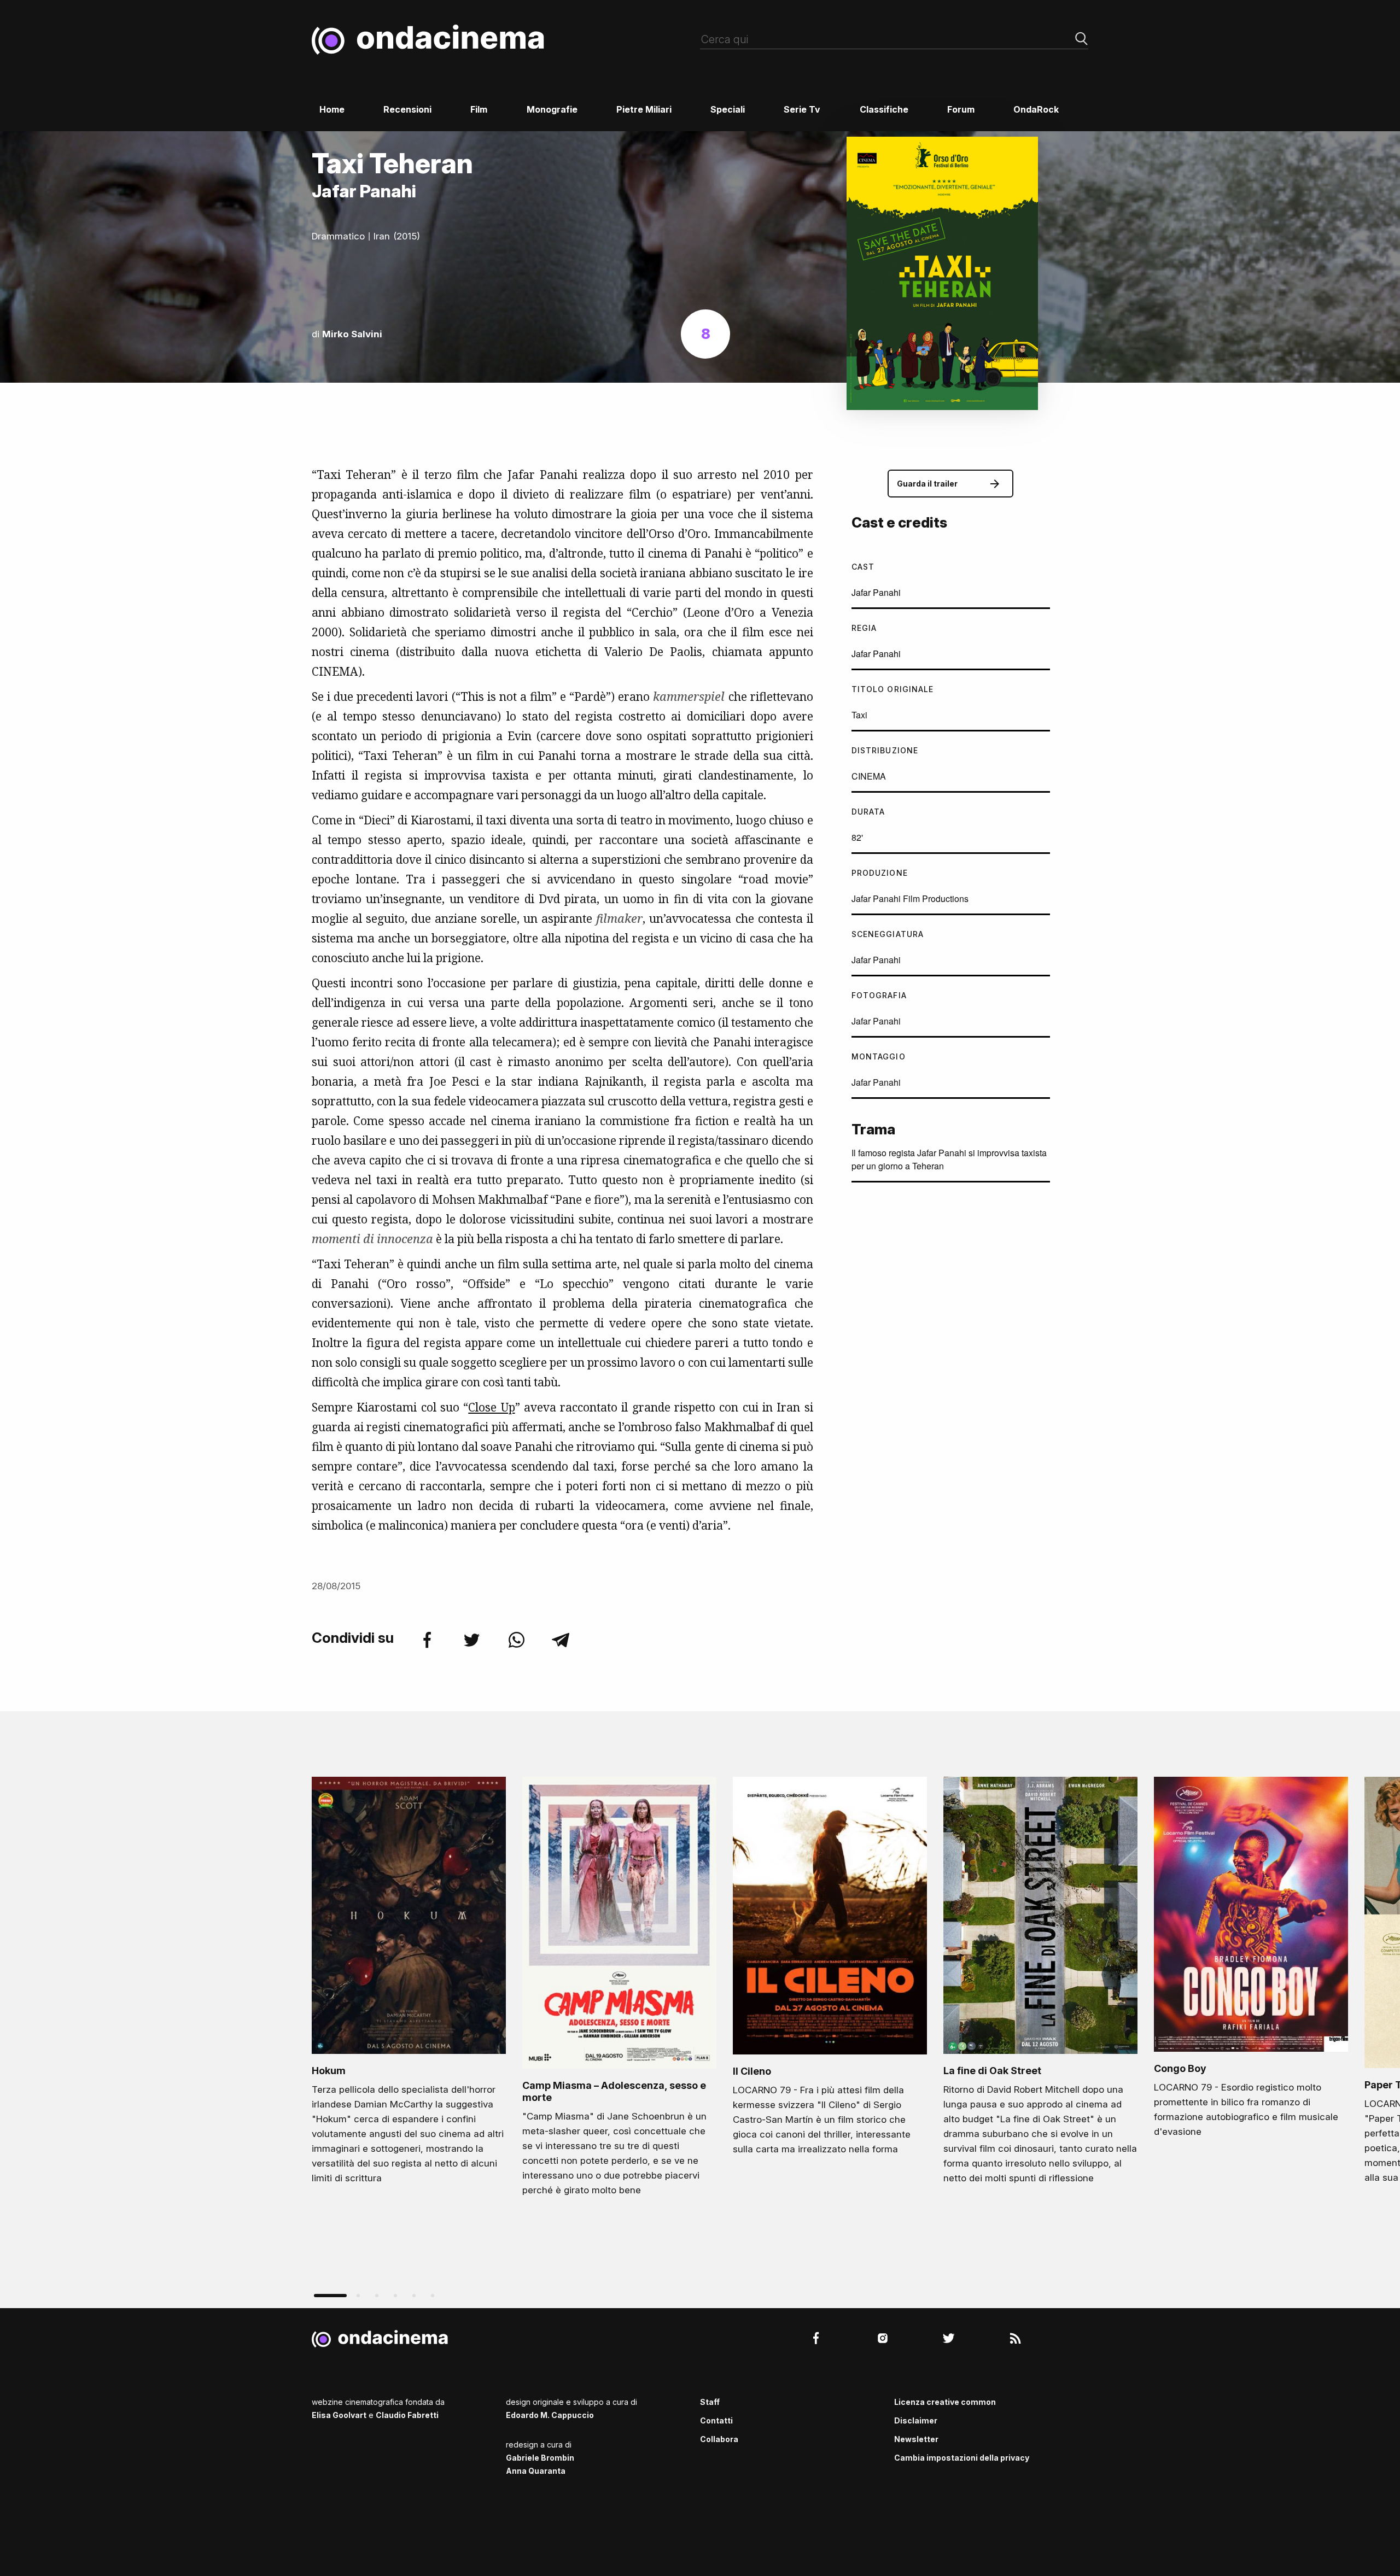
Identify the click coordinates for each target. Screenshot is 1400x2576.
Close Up (491, 1407)
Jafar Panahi (876, 592)
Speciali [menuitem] (728, 109)
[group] (409, 1984)
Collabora (719, 2439)
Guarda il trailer (927, 484)
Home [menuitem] (332, 109)
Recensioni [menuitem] (407, 109)
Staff (710, 2402)
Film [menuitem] (479, 109)
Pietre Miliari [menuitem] (644, 109)
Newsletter (916, 2439)
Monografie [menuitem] (552, 109)
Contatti (716, 2420)
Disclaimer (916, 2420)
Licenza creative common (945, 2402)
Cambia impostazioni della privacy (962, 2458)
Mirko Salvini (352, 334)
